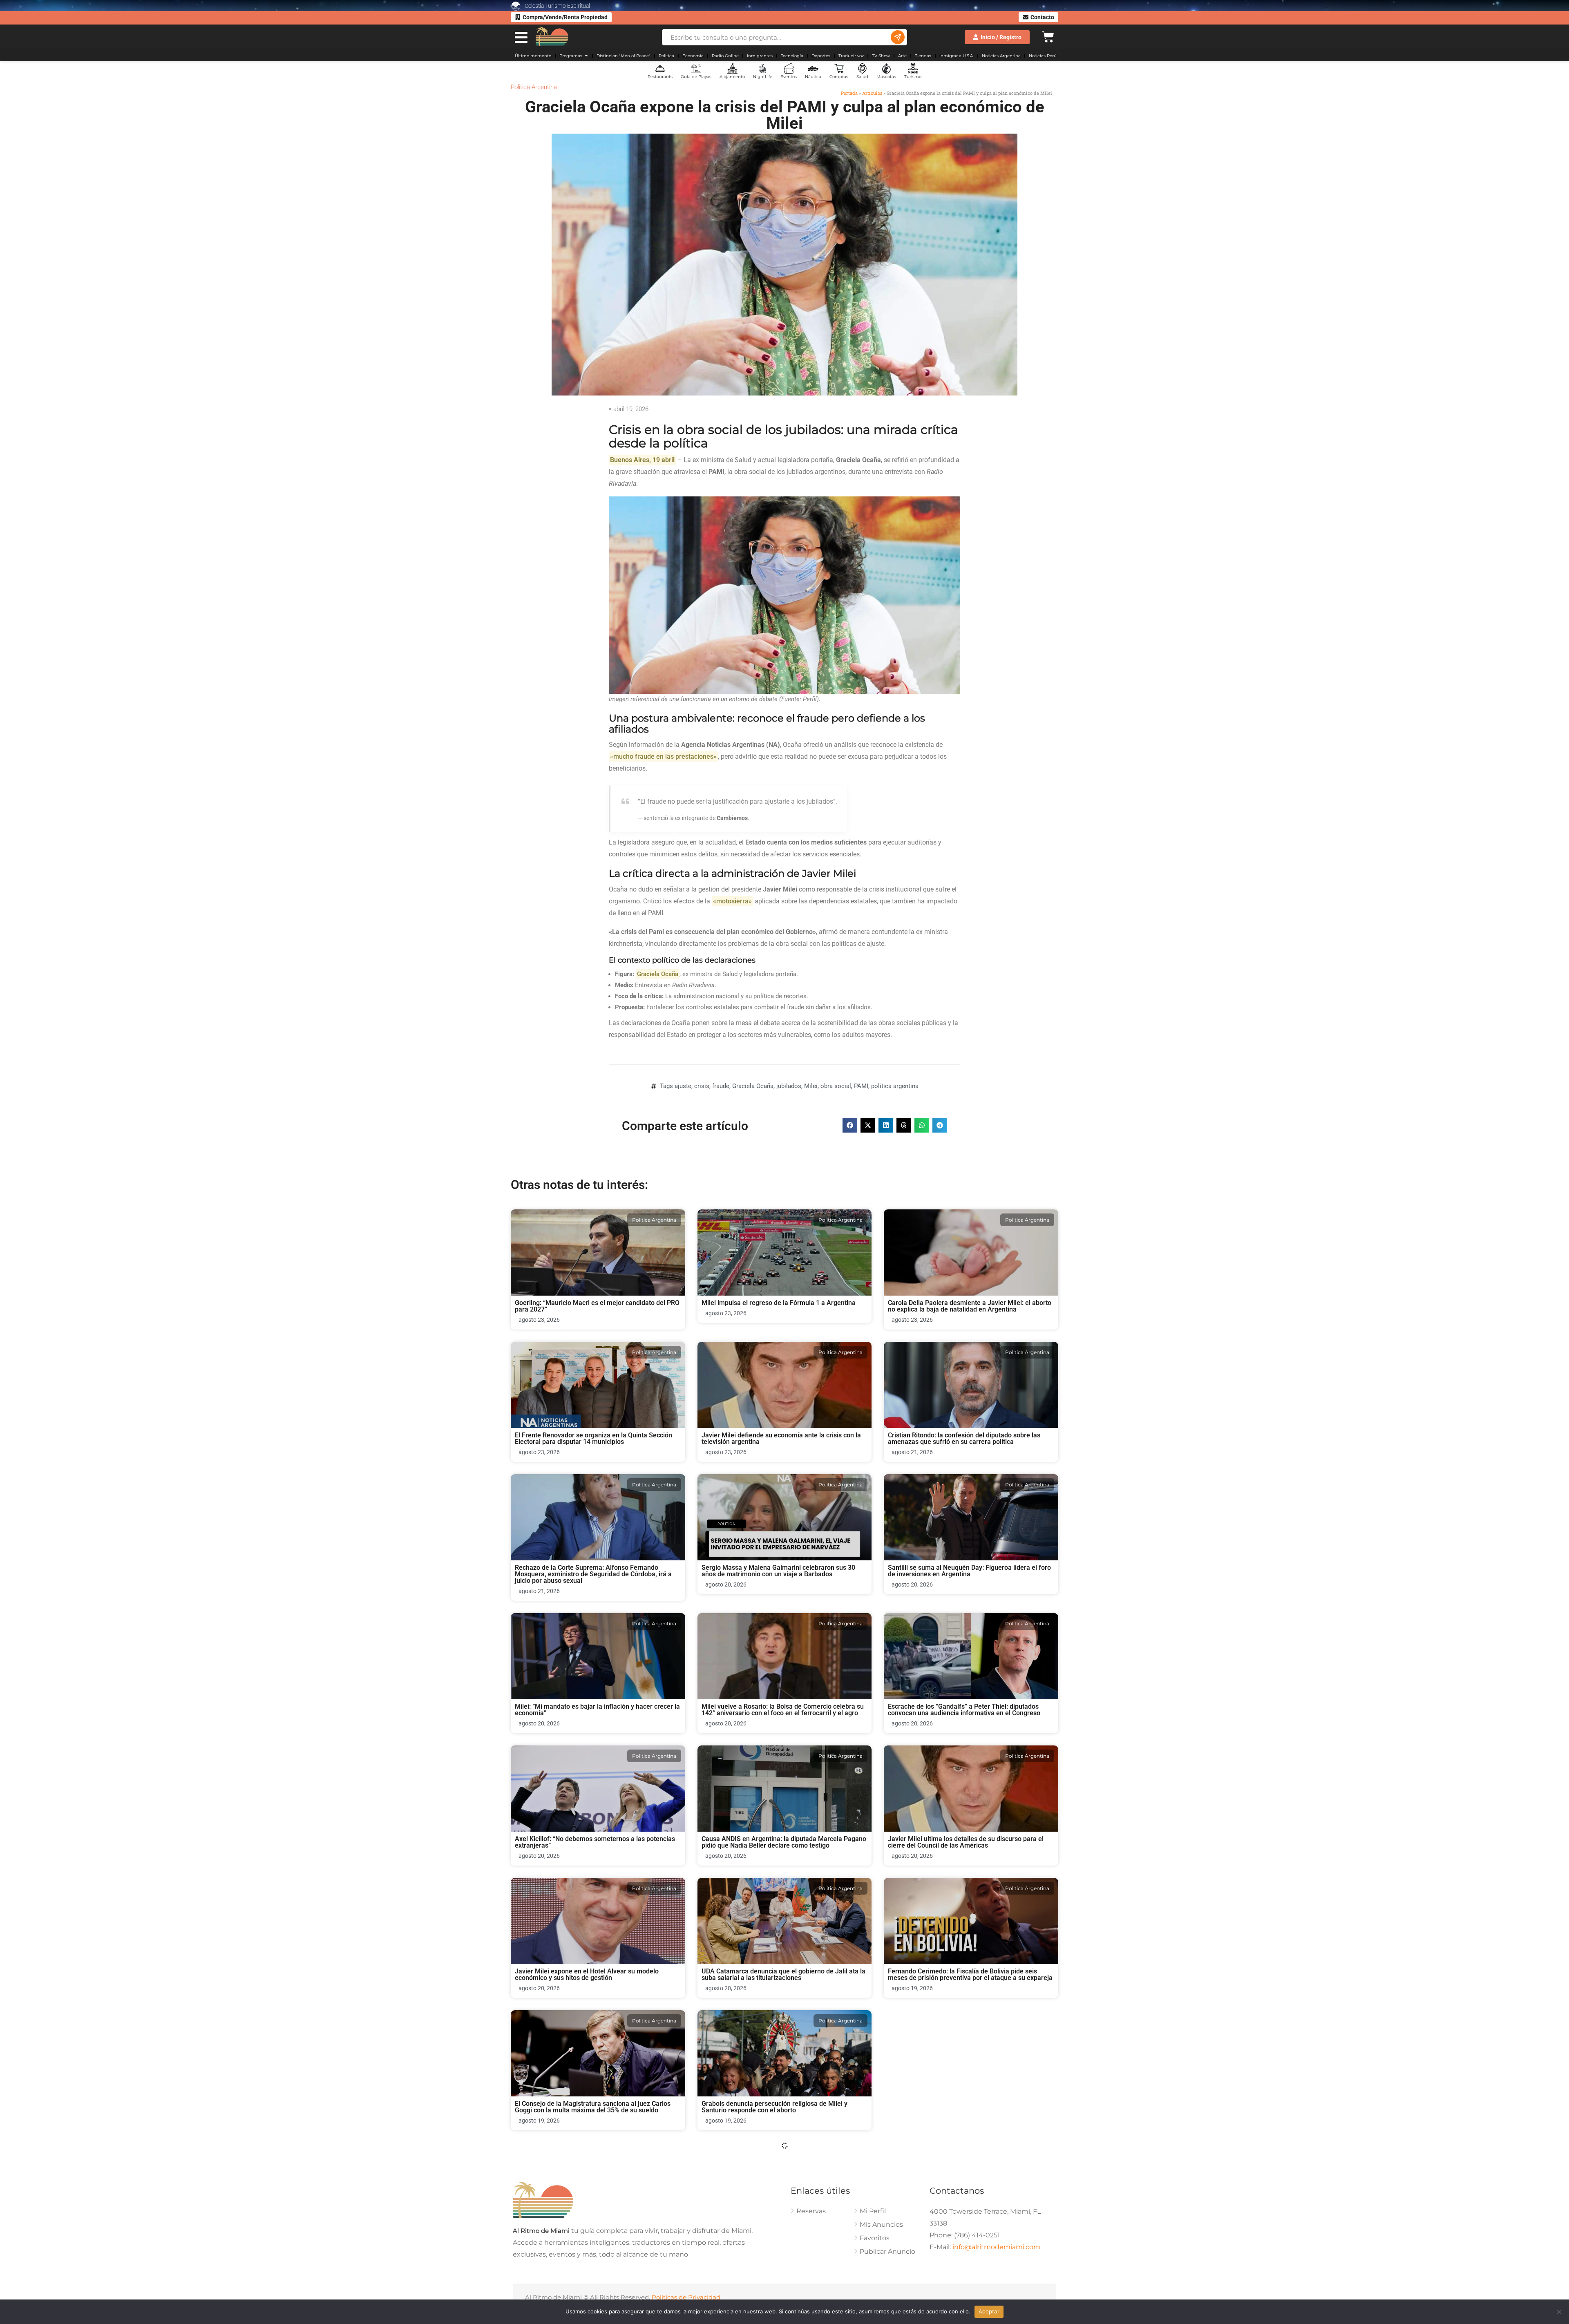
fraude (721, 1086)
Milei (811, 1086)
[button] (850, 1125)
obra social (836, 1086)
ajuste (683, 1086)
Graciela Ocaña (753, 1086)
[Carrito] (1048, 36)
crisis (702, 1086)
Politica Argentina (534, 87)
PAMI (861, 1086)
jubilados (789, 1086)
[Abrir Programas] (586, 56)
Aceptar (989, 2311)
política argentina (895, 1086)
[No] (1559, 2312)
